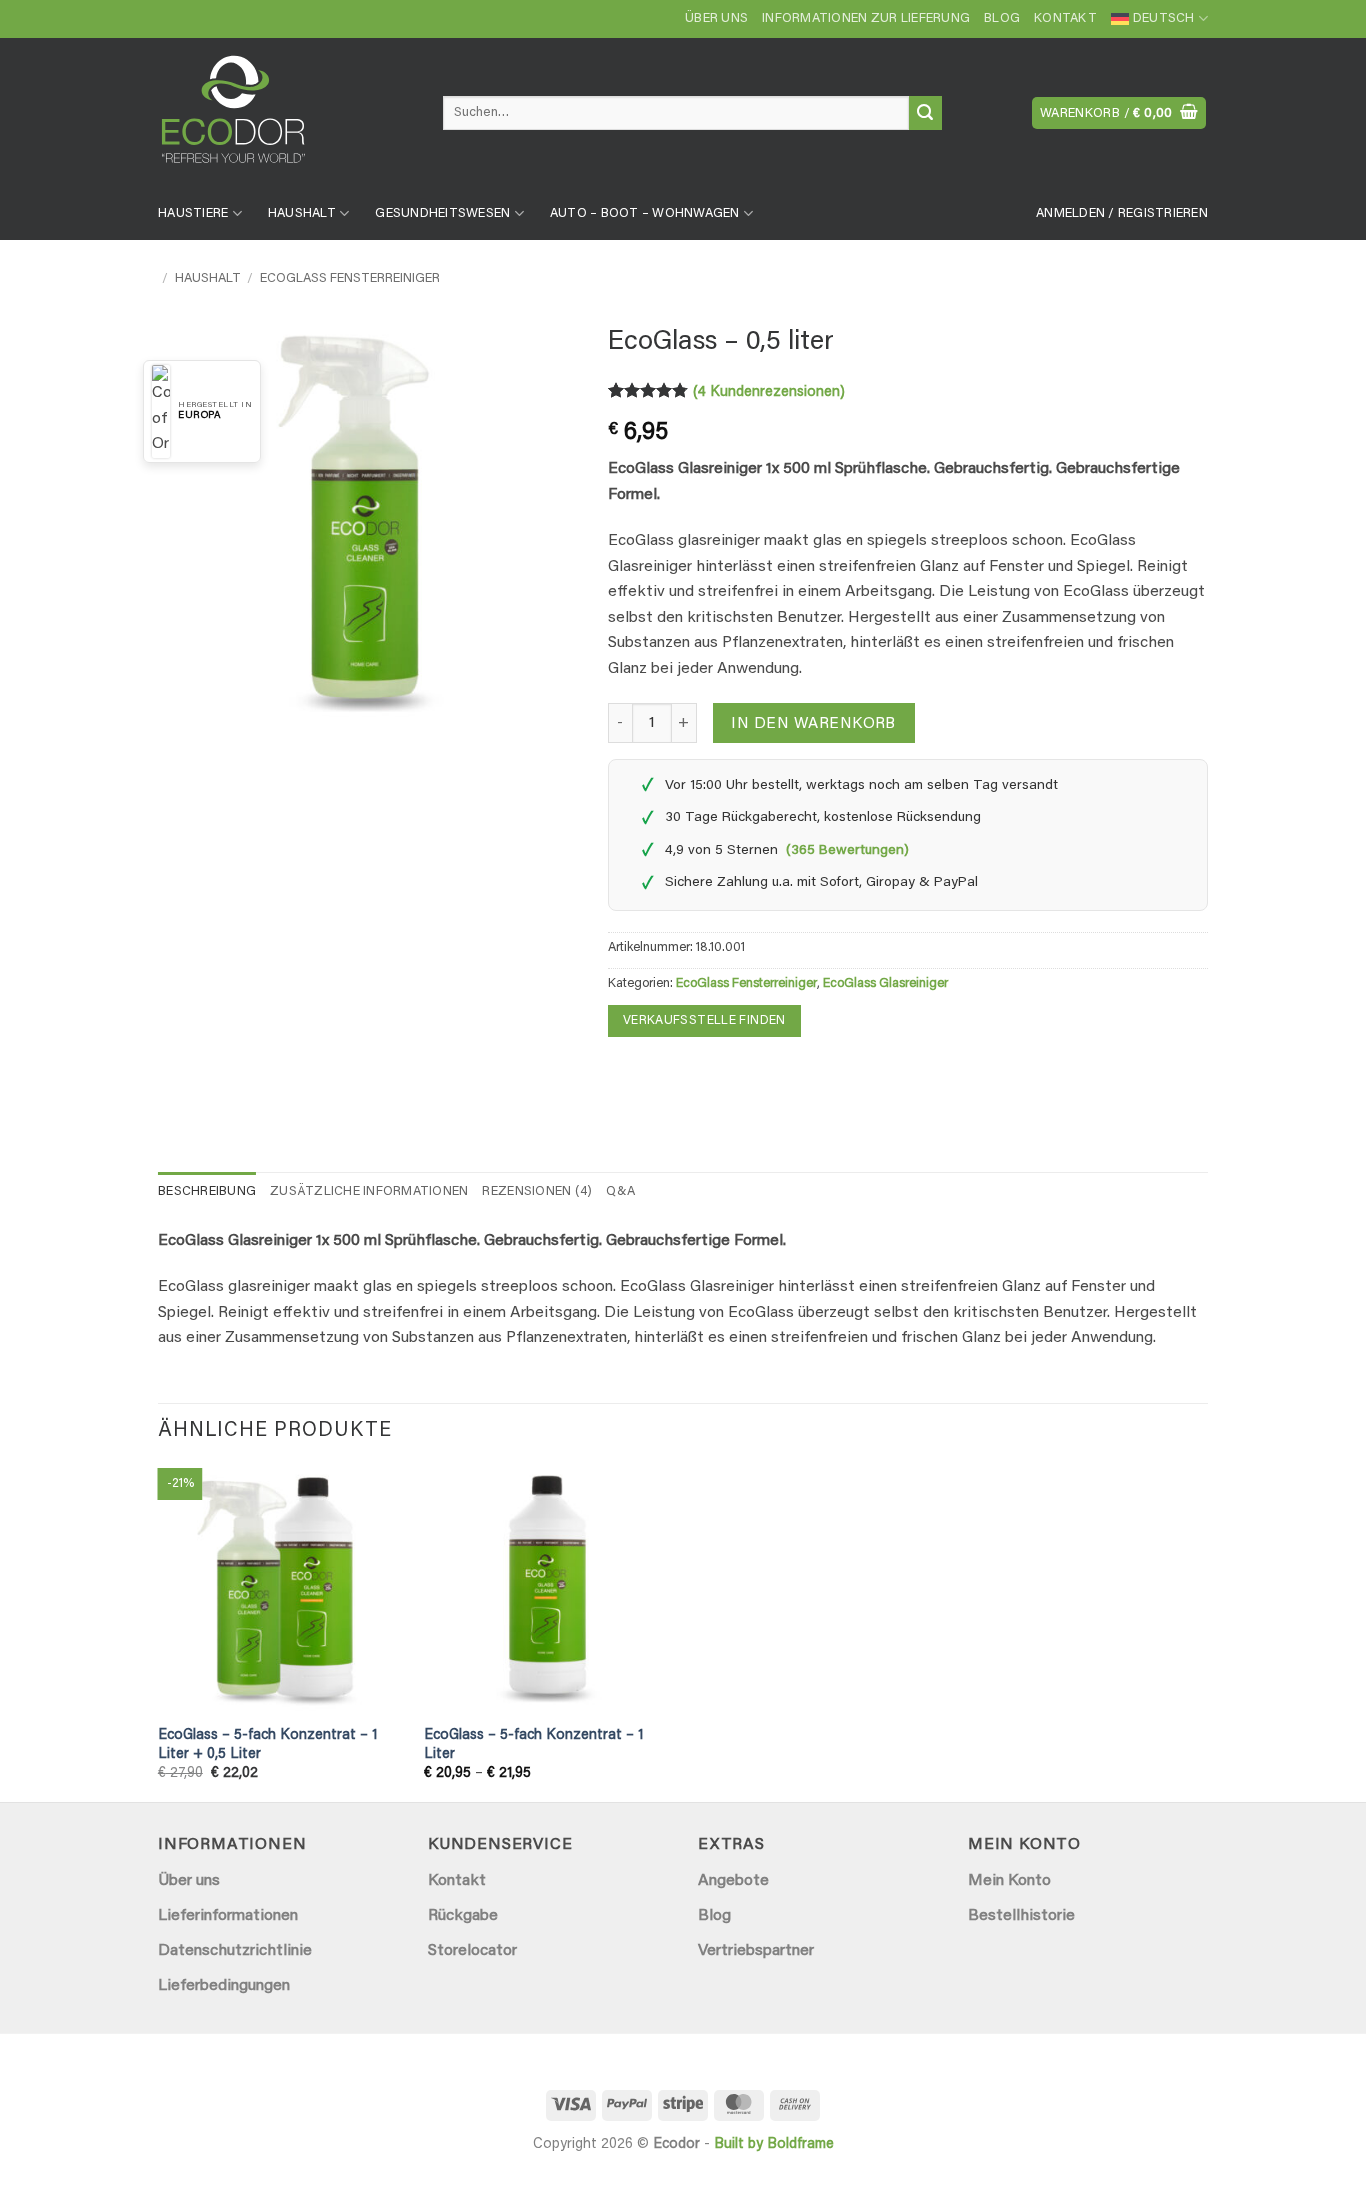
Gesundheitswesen (442, 214)
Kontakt (1065, 19)
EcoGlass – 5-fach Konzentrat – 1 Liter (533, 1745)
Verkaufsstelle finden (704, 1021)
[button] (1119, 113)
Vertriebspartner (756, 1951)
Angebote (733, 1881)
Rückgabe (463, 1916)
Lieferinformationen (228, 1916)
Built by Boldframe (774, 2144)
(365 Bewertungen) (847, 851)
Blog (1002, 19)
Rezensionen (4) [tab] (537, 1192)
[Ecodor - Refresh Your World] (285, 117)
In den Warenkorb (813, 724)
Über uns (716, 19)
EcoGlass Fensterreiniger (350, 279)
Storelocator (472, 1951)
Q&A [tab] (620, 1192)
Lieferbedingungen (224, 1986)
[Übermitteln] (925, 113)
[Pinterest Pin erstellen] (698, 1075)
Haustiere (193, 214)
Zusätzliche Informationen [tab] (369, 1192)
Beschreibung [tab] (207, 1192)
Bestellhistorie (1021, 1916)
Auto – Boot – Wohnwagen (645, 214)
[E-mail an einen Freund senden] (662, 1075)
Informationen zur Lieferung (866, 19)
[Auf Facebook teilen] (626, 1075)
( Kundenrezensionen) (769, 392)
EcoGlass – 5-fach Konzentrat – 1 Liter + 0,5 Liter (267, 1745)
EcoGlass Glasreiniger (885, 984)
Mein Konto (1009, 1881)
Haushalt (302, 214)
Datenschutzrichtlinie (235, 1951)
